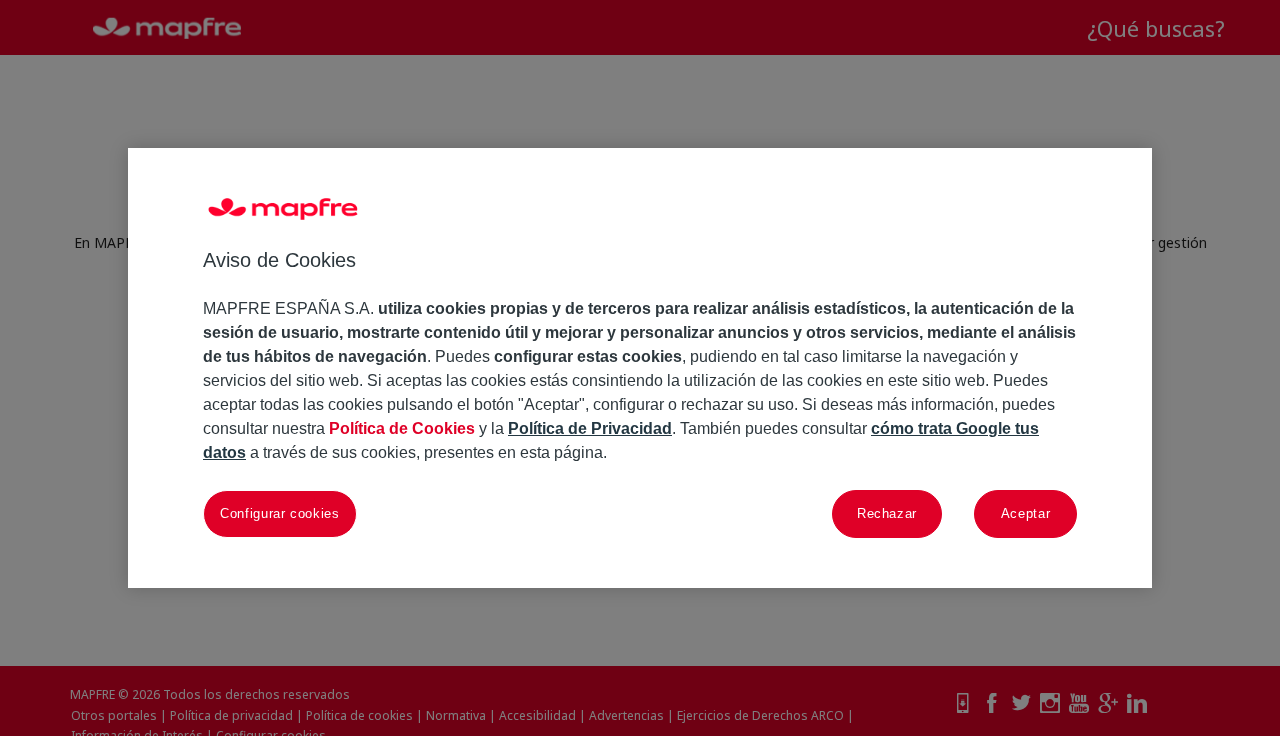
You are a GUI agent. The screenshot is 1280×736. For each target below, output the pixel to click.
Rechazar (887, 513)
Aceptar (1026, 513)
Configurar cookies (280, 513)
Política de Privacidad (590, 428)
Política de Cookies (402, 428)
